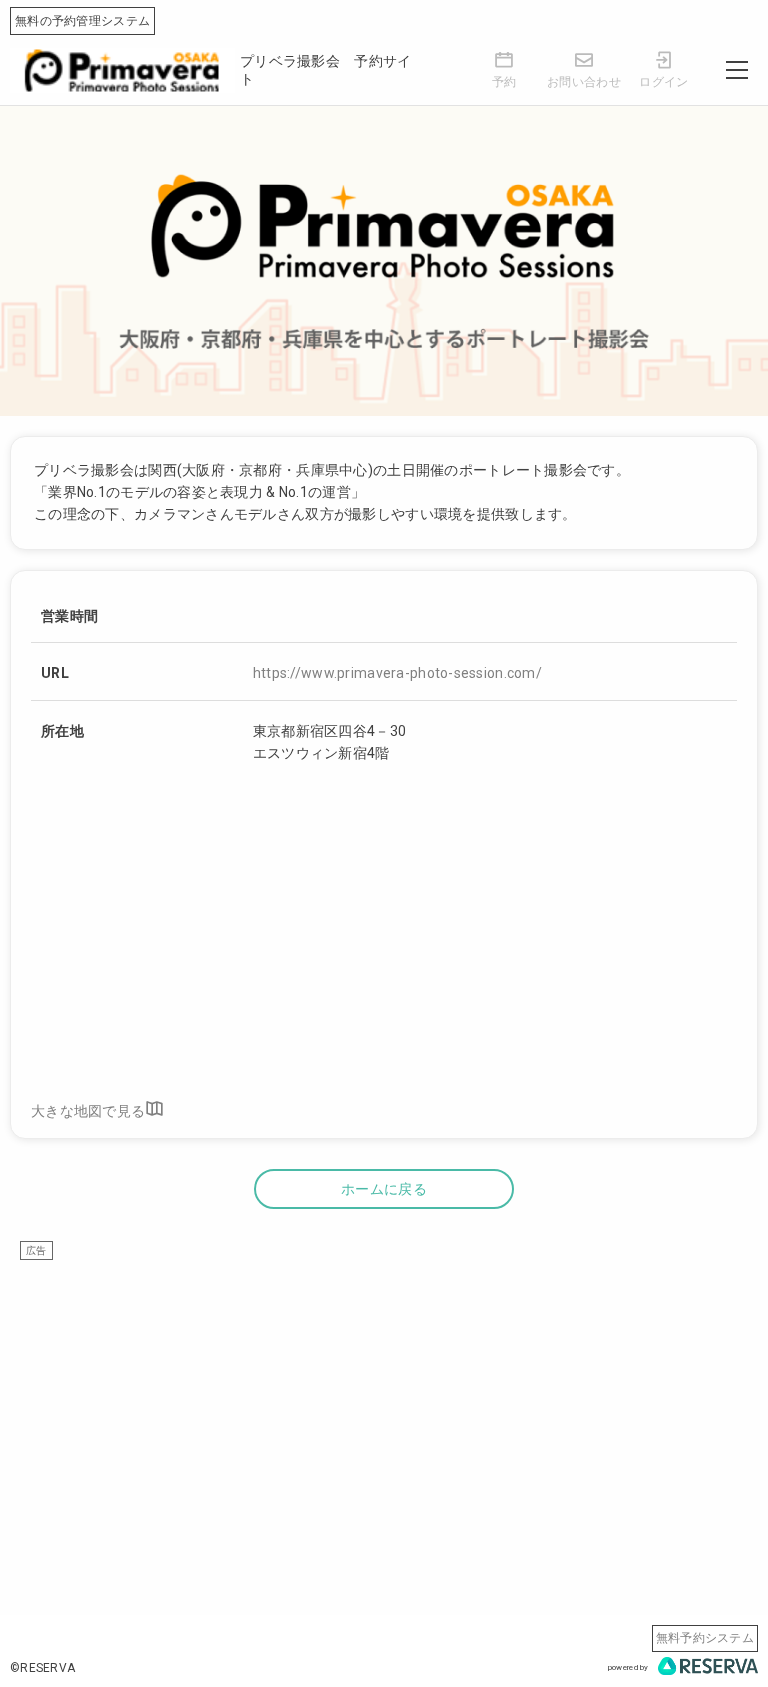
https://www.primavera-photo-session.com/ (397, 673)
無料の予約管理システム (82, 21)
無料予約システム (705, 1638)
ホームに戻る (384, 1189)
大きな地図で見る (88, 1111)
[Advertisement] (384, 1400)
